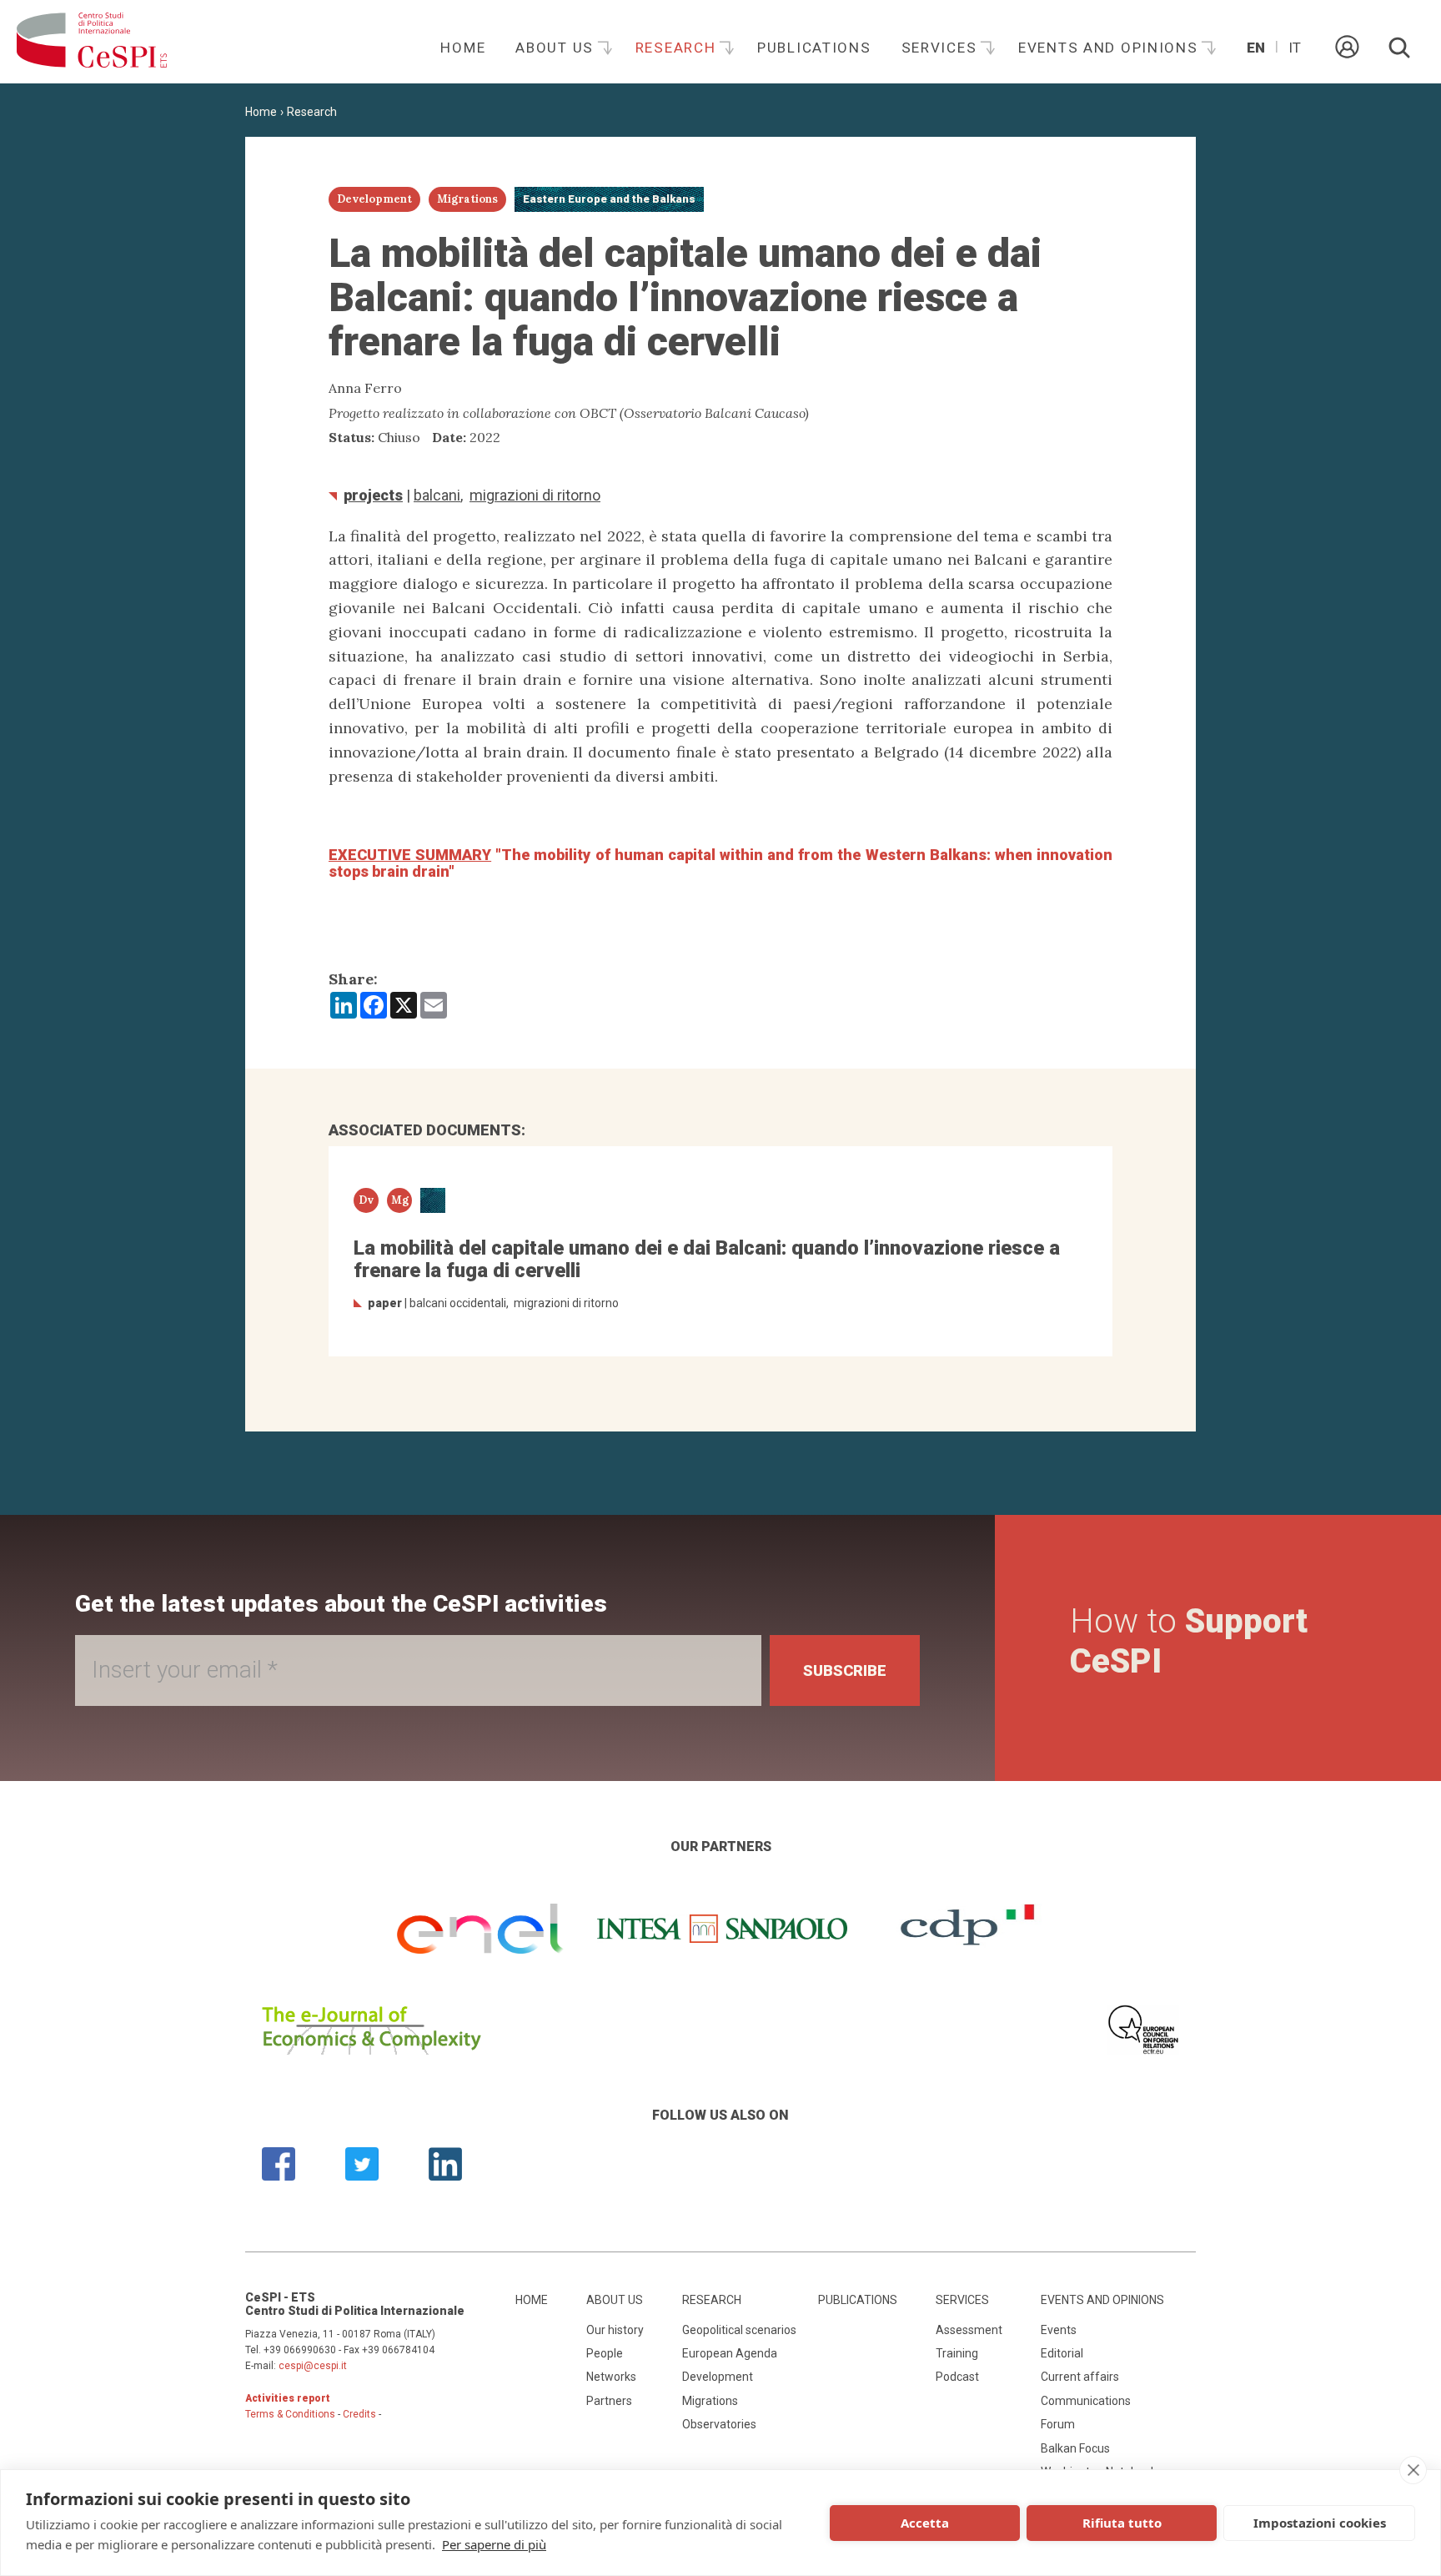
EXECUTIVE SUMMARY (410, 855)
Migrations (710, 2401)
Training (957, 2353)
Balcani (437, 495)
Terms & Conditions (290, 2414)
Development (718, 2377)
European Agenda (730, 2353)
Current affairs (1080, 2377)
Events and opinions (1110, 48)
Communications (1086, 2401)
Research (678, 48)
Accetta (925, 2523)
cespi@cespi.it (313, 2366)
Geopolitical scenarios (739, 2330)
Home (463, 48)
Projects (373, 495)
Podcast (957, 2377)
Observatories (719, 2424)
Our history (615, 2330)
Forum (1058, 2424)
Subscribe (845, 1670)
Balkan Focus (1075, 2448)
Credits (359, 2414)
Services (941, 48)
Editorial (1062, 2353)
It (1295, 48)
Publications (814, 48)
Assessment (969, 2330)
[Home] (92, 42)
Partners (609, 2401)
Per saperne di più (494, 2544)
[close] (1413, 2470)
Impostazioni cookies (1320, 2523)
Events (1059, 2330)
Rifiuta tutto (1122, 2523)
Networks (611, 2377)
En (1256, 48)
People (605, 2353)
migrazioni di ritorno (535, 495)
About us (557, 48)
